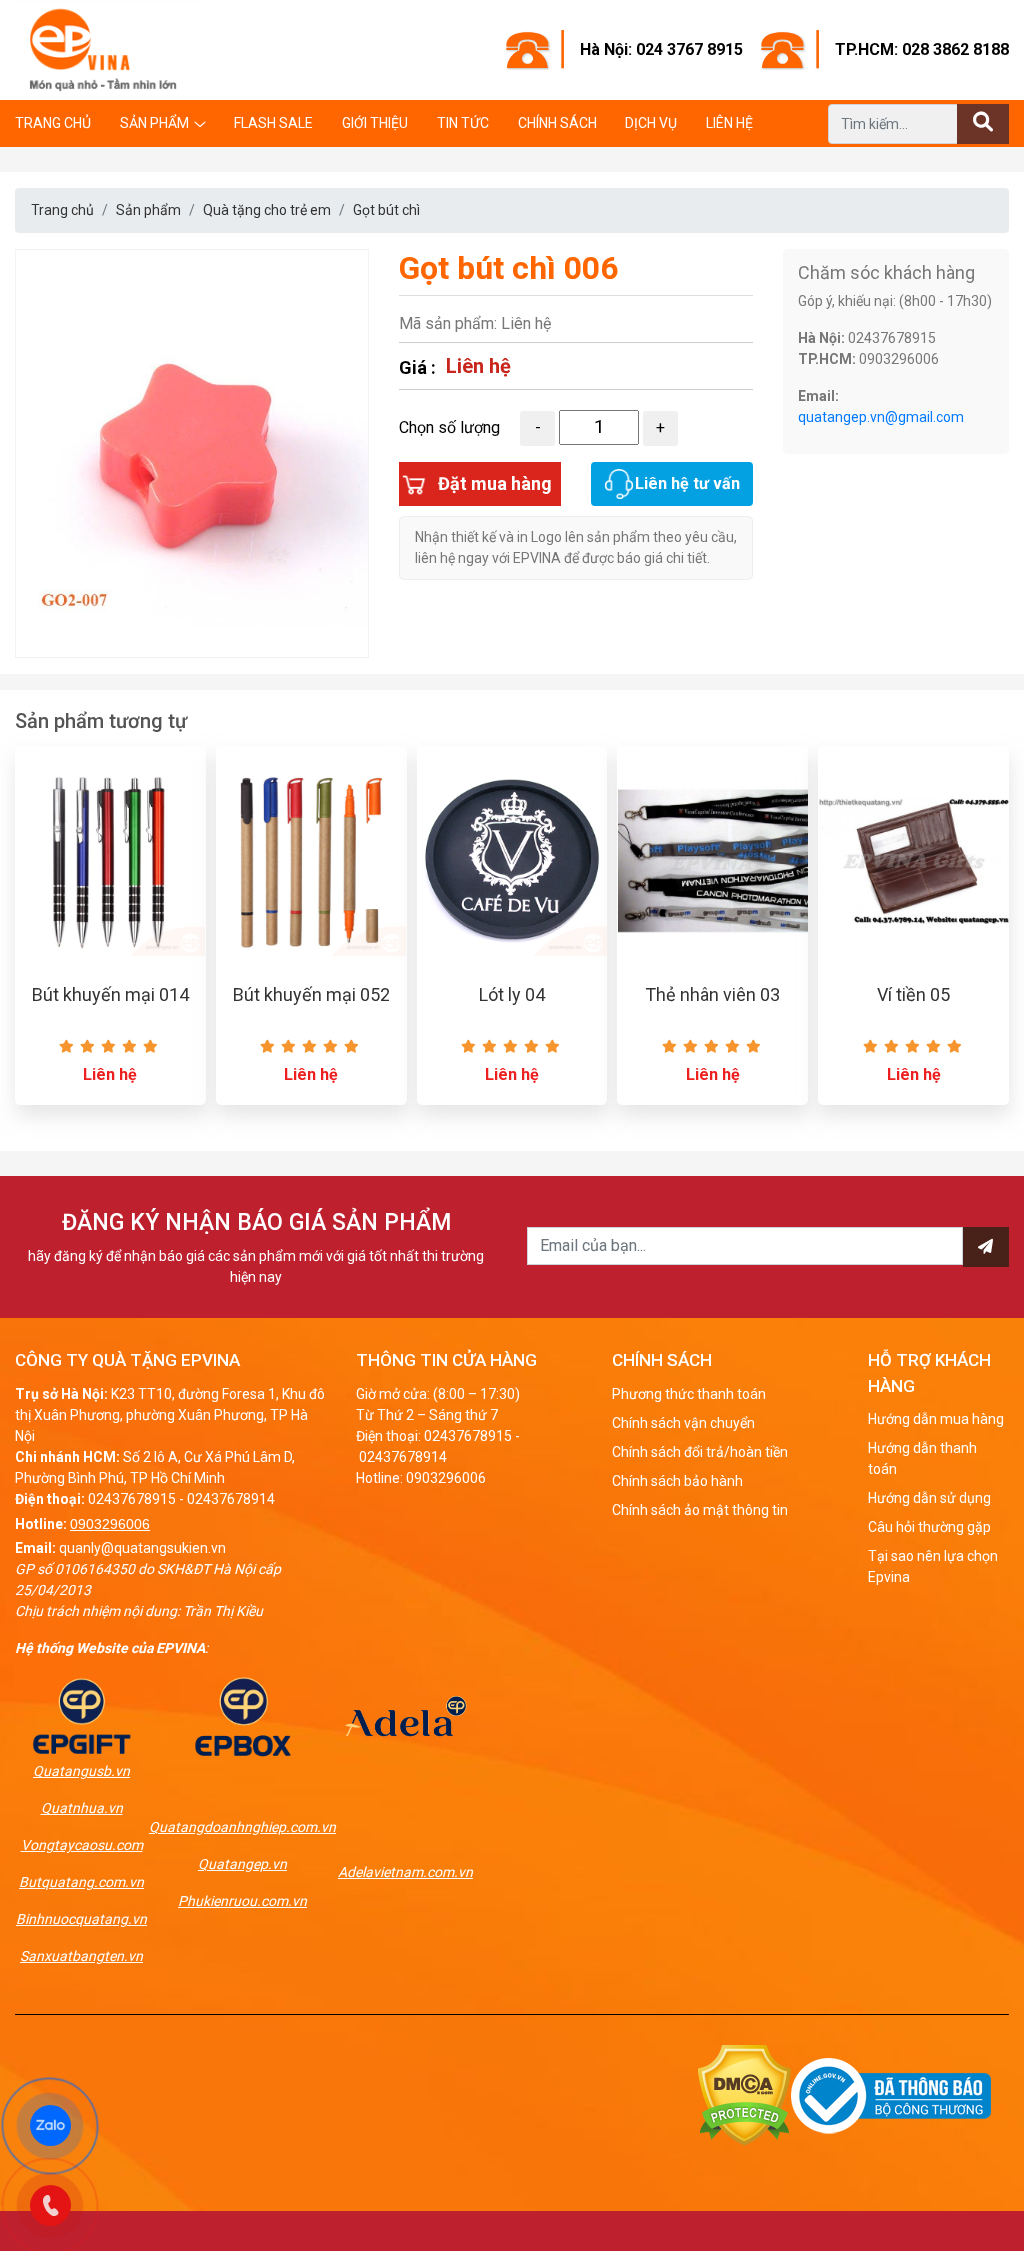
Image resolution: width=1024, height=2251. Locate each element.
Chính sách (557, 123)
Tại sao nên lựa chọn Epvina (933, 1566)
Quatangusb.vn (81, 1771)
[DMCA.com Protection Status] (744, 2094)
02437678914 (231, 1499)
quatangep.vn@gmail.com (881, 417)
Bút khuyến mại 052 (311, 994)
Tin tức (463, 123)
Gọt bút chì (386, 210)
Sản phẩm (154, 123)
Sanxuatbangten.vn (81, 1956)
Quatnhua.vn (82, 1808)
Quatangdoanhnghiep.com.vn (242, 1827)
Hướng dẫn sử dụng (929, 1498)
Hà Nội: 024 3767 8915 (661, 49)
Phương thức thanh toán (689, 1394)
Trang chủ (53, 123)
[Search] (983, 124)
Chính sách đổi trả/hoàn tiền (700, 1452)
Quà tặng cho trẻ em (267, 210)
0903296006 (110, 1524)
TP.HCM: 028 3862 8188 (922, 49)
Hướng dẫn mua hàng (936, 1419)
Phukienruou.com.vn (242, 1901)
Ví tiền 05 (913, 994)
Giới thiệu (375, 123)
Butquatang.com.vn (81, 1882)
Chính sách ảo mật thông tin (700, 1510)
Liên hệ (729, 123)
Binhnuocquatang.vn (81, 1919)
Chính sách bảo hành (677, 1481)
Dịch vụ (651, 123)
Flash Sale (273, 123)
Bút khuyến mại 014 (110, 994)
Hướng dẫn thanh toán (922, 1458)
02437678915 (132, 1499)
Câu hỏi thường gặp (929, 1527)
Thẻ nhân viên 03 (712, 994)
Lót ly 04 (512, 994)
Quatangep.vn (242, 1864)
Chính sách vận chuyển (683, 1423)
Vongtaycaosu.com (82, 1845)
